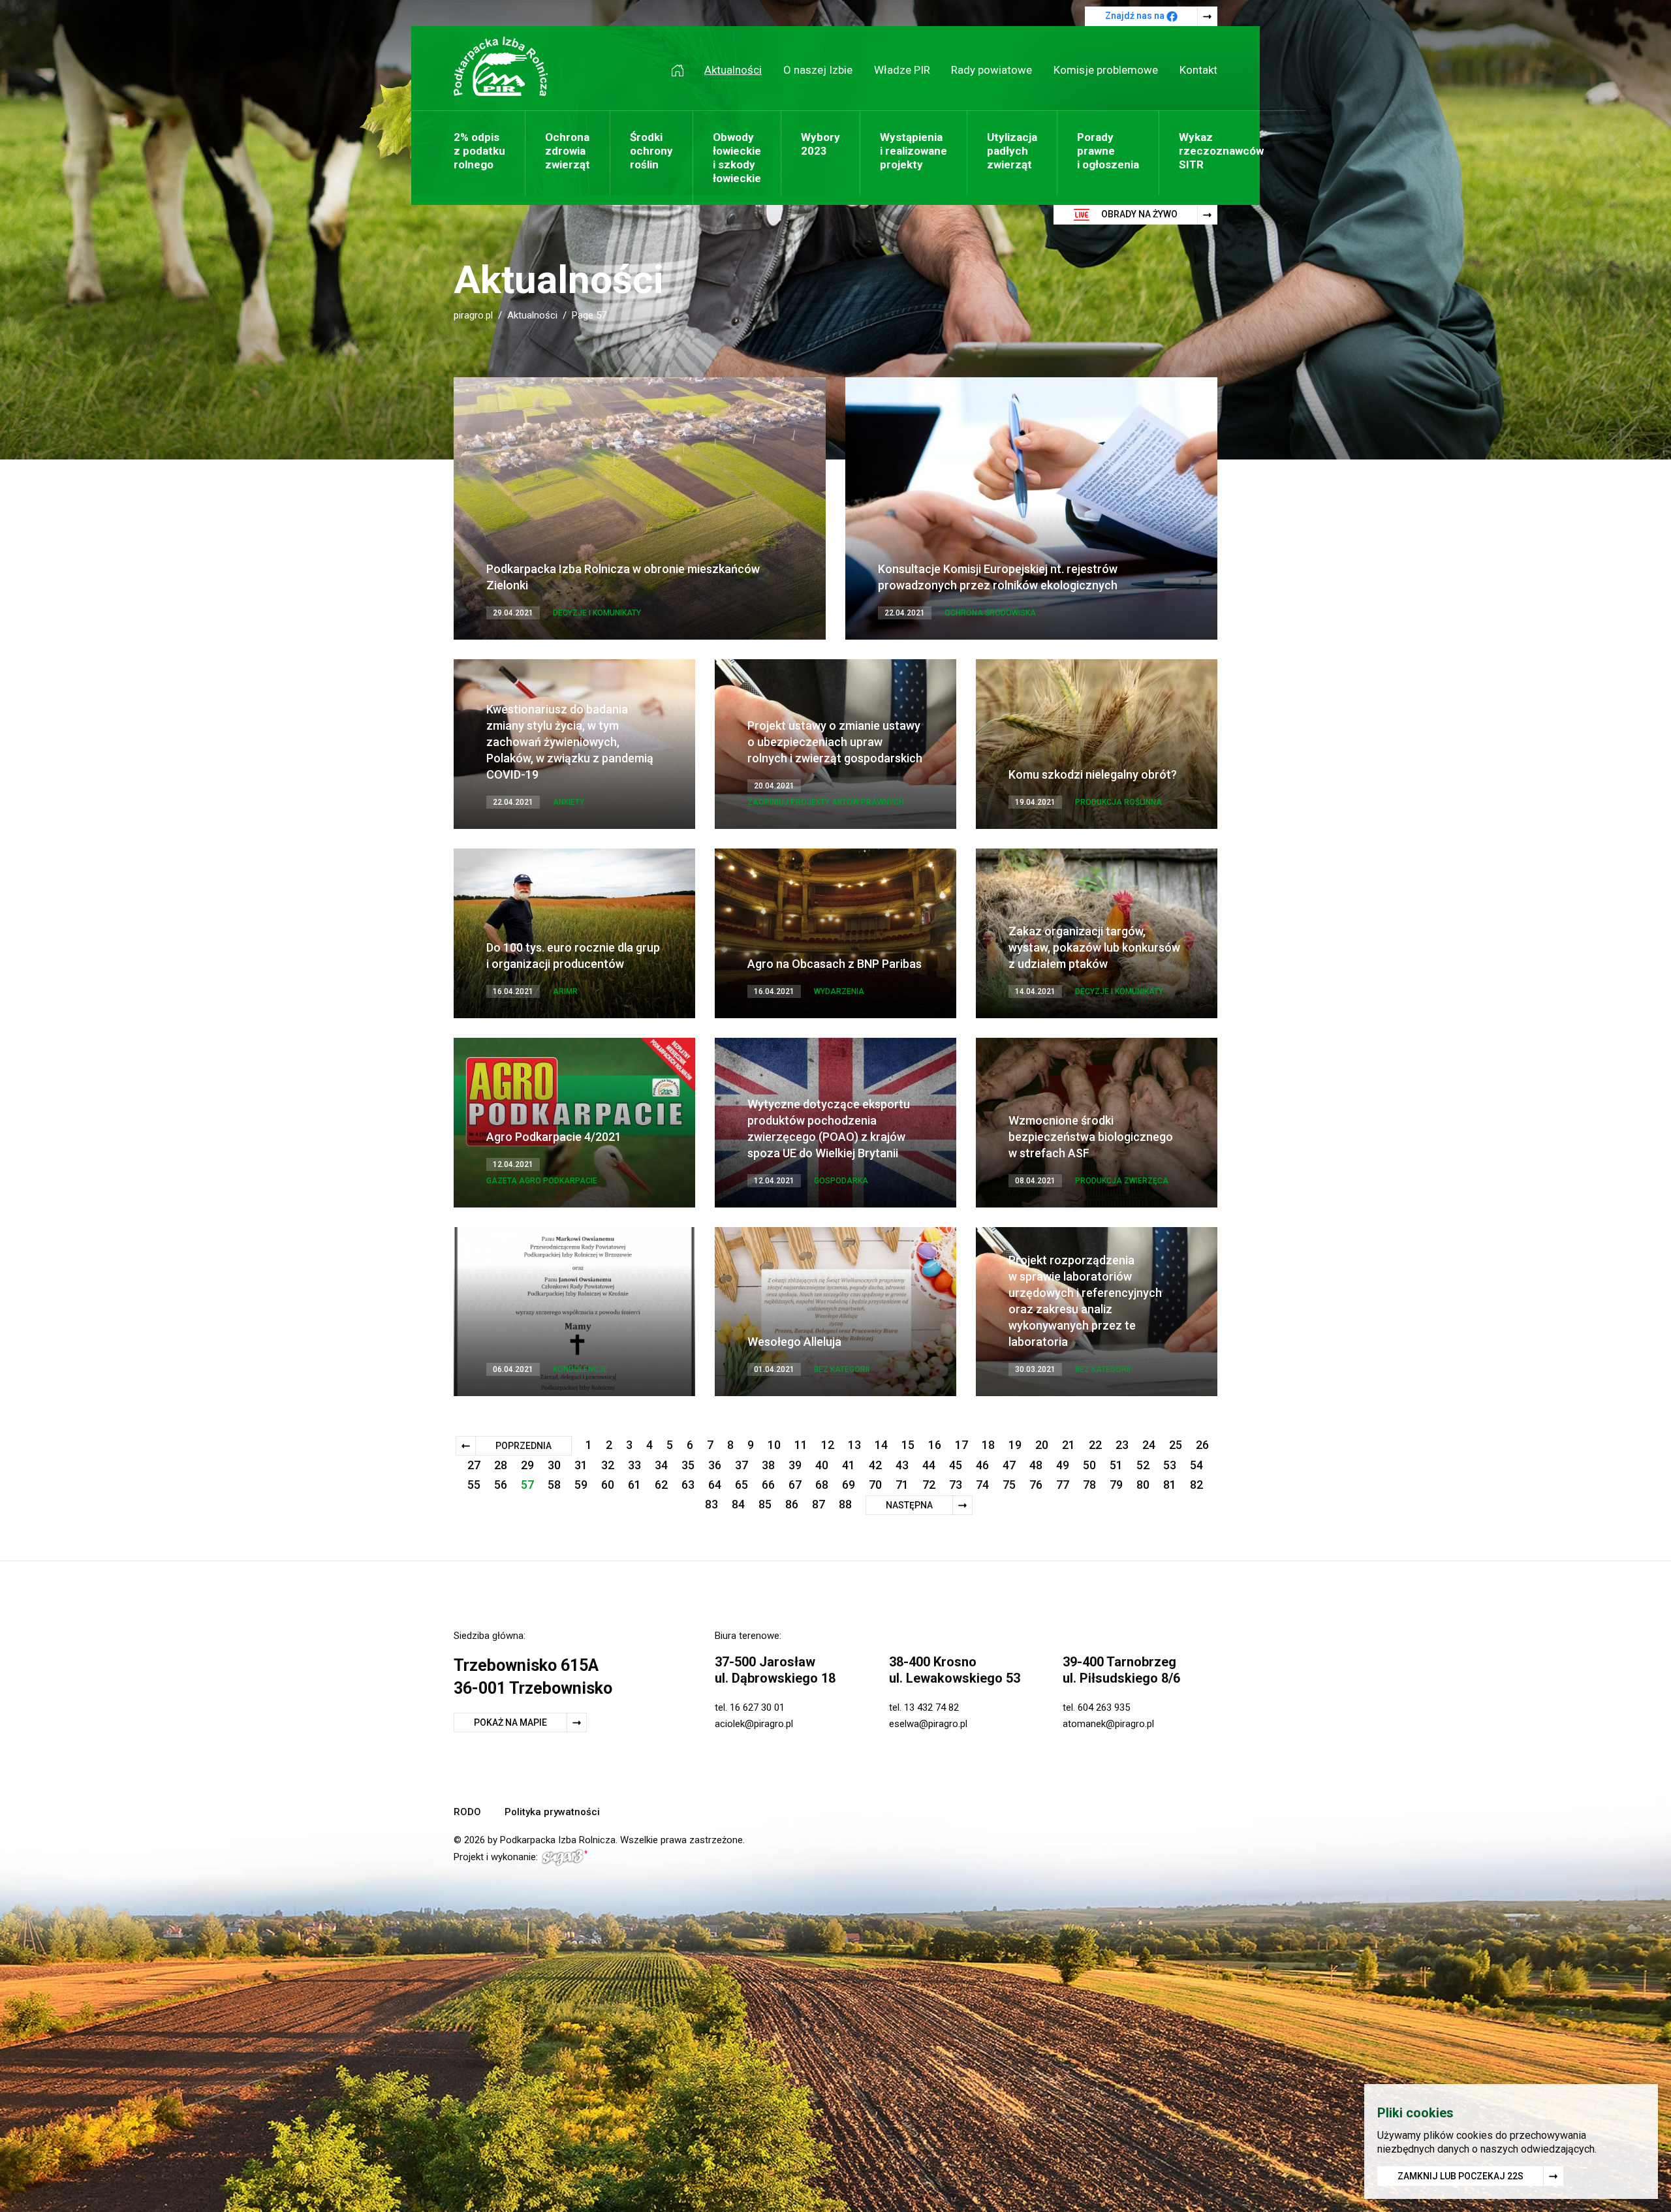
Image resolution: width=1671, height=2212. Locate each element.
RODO (467, 1812)
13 (854, 1445)
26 (1202, 1445)
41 (849, 1465)
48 (1036, 1465)
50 (1089, 1465)
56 (501, 1485)
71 (902, 1485)
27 (474, 1465)
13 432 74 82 (931, 1707)
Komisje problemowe (1106, 70)
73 (956, 1485)
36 (715, 1465)
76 (1036, 1485)
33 (634, 1465)
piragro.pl (473, 315)
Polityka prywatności (552, 1812)
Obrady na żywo (1138, 214)
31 (581, 1465)
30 (554, 1465)
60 (608, 1485)
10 (774, 1445)
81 (1170, 1485)
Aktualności (733, 70)
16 (935, 1445)
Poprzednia (523, 1446)
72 (929, 1485)
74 (982, 1485)
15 (908, 1445)
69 (849, 1485)
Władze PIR (902, 70)
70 (875, 1485)
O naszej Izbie (818, 70)
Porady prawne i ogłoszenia (1108, 151)
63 (688, 1485)
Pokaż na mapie (510, 1722)
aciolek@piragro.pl (754, 1724)
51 (1116, 1465)
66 (768, 1485)
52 (1143, 1465)
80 (1143, 1485)
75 (1009, 1485)
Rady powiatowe (992, 70)
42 (875, 1465)
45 (956, 1465)
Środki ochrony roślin (651, 151)
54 (1196, 1465)
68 (822, 1485)
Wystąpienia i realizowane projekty (914, 151)
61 (634, 1485)
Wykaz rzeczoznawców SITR (1221, 151)
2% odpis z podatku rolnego (479, 151)
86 (792, 1504)
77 (1063, 1485)
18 (988, 1445)
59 (581, 1485)
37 (742, 1465)
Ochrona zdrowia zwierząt (568, 151)
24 (1149, 1445)
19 (1015, 1445)
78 (1089, 1485)
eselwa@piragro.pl (928, 1724)
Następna (909, 1505)
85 (765, 1504)
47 (1009, 1465)
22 (1095, 1445)
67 (795, 1485)
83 (711, 1504)
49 (1063, 1465)
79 (1116, 1485)
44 (929, 1465)
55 (474, 1485)
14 (881, 1445)
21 (1069, 1445)
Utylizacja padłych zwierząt (1012, 151)
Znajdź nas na (1136, 16)
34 (661, 1465)
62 (661, 1485)
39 (795, 1465)
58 (554, 1485)
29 (527, 1465)
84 (738, 1504)
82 (1196, 1485)
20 (1042, 1445)
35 (688, 1465)
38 (768, 1465)
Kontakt (1198, 70)
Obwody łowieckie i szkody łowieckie (737, 158)
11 (801, 1445)
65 (742, 1485)
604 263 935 (1104, 1707)
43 (902, 1465)
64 (715, 1485)
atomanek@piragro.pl (1108, 1724)
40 (822, 1465)
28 (501, 1465)
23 (1122, 1445)
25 (1176, 1445)
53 (1170, 1465)
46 (982, 1465)
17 (961, 1445)
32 (608, 1465)
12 (828, 1445)
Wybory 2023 (820, 144)
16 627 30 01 (757, 1707)
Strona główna (682, 70)
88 (845, 1504)
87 (819, 1504)
